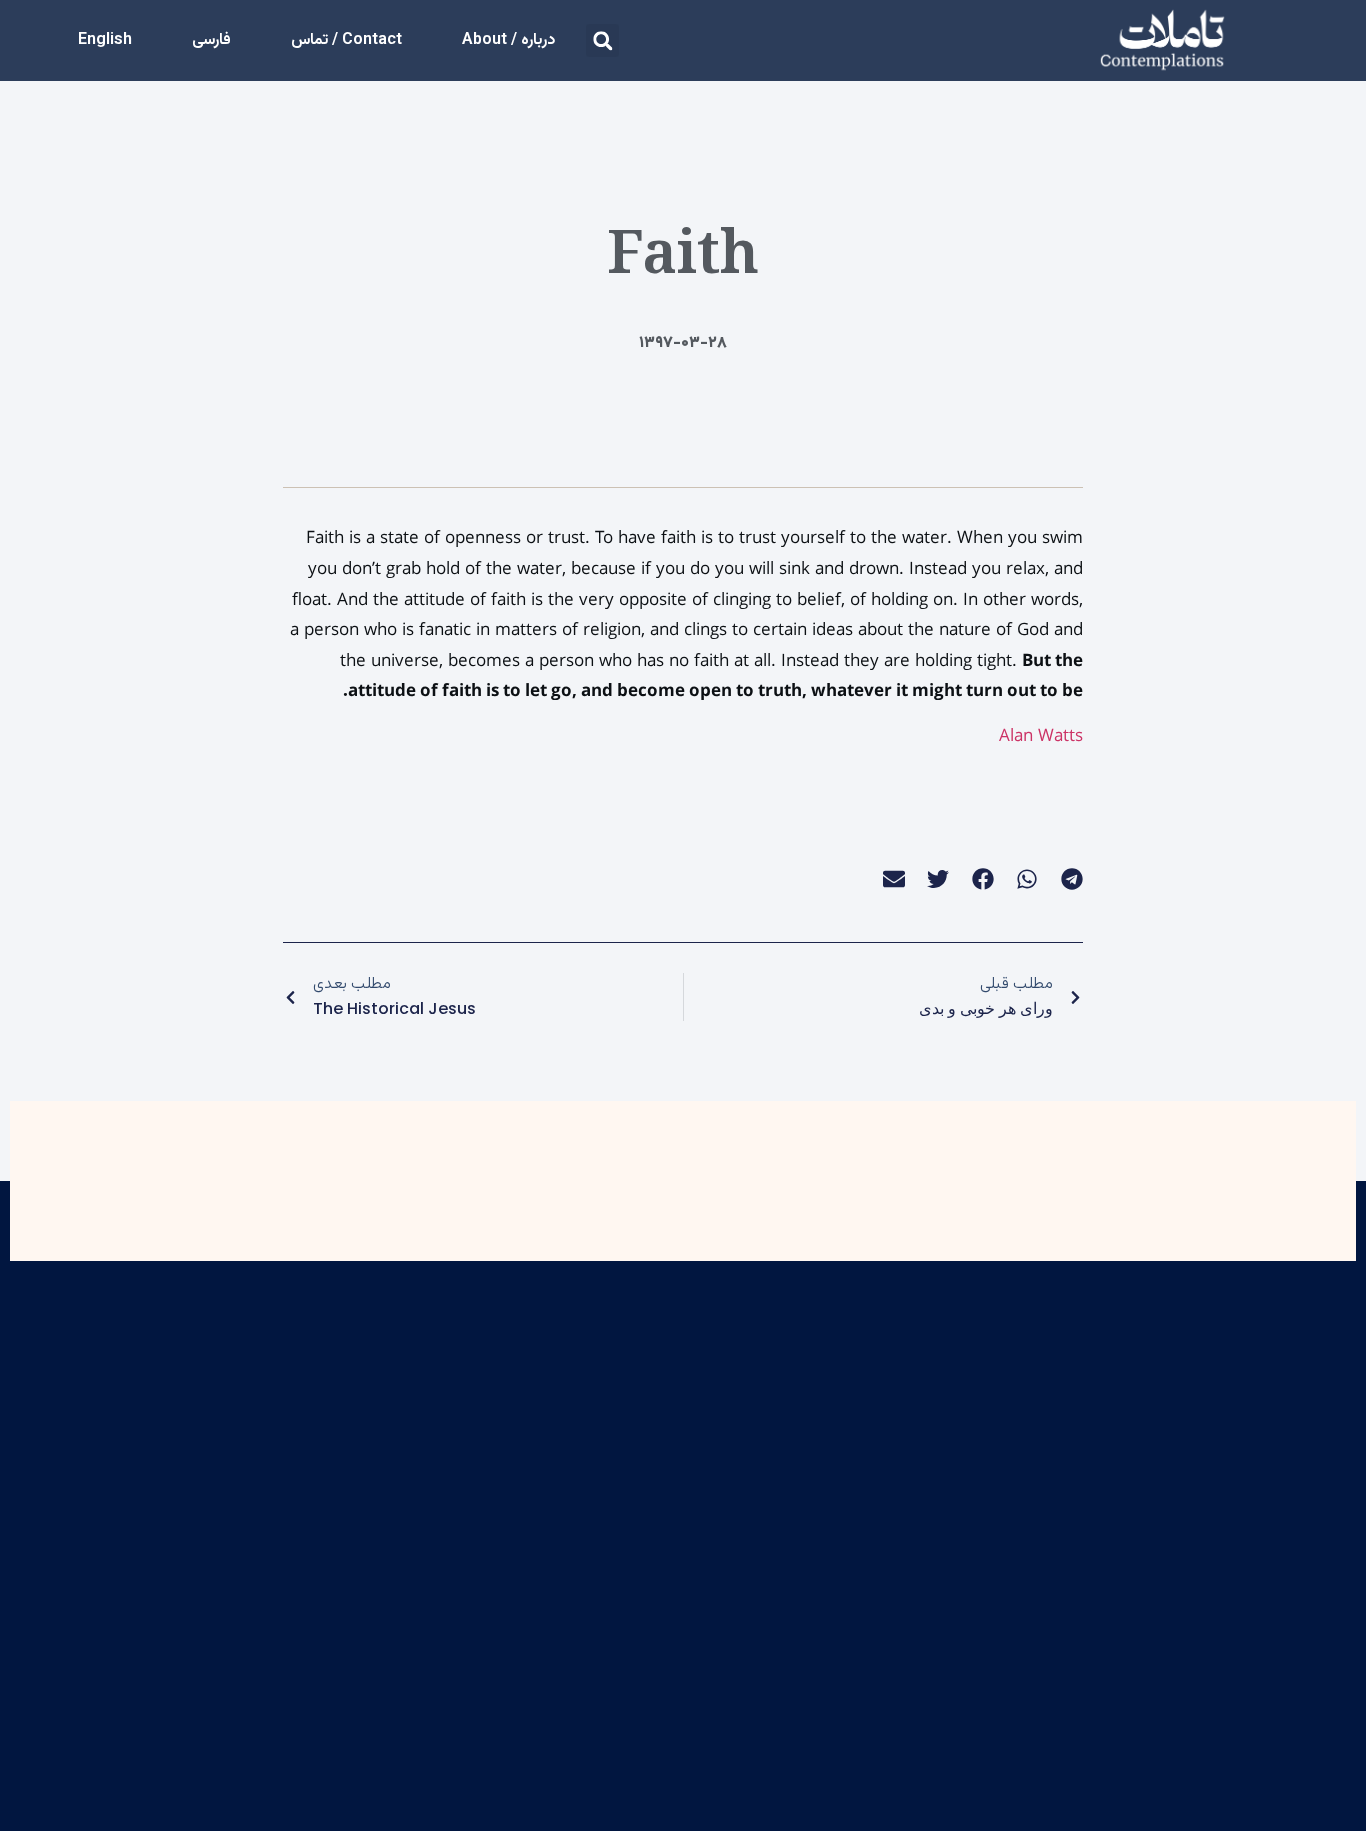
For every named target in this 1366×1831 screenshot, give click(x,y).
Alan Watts (1041, 736)
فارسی (211, 40)
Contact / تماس (346, 40)
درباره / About (508, 40)
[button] (602, 40)
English (105, 40)
